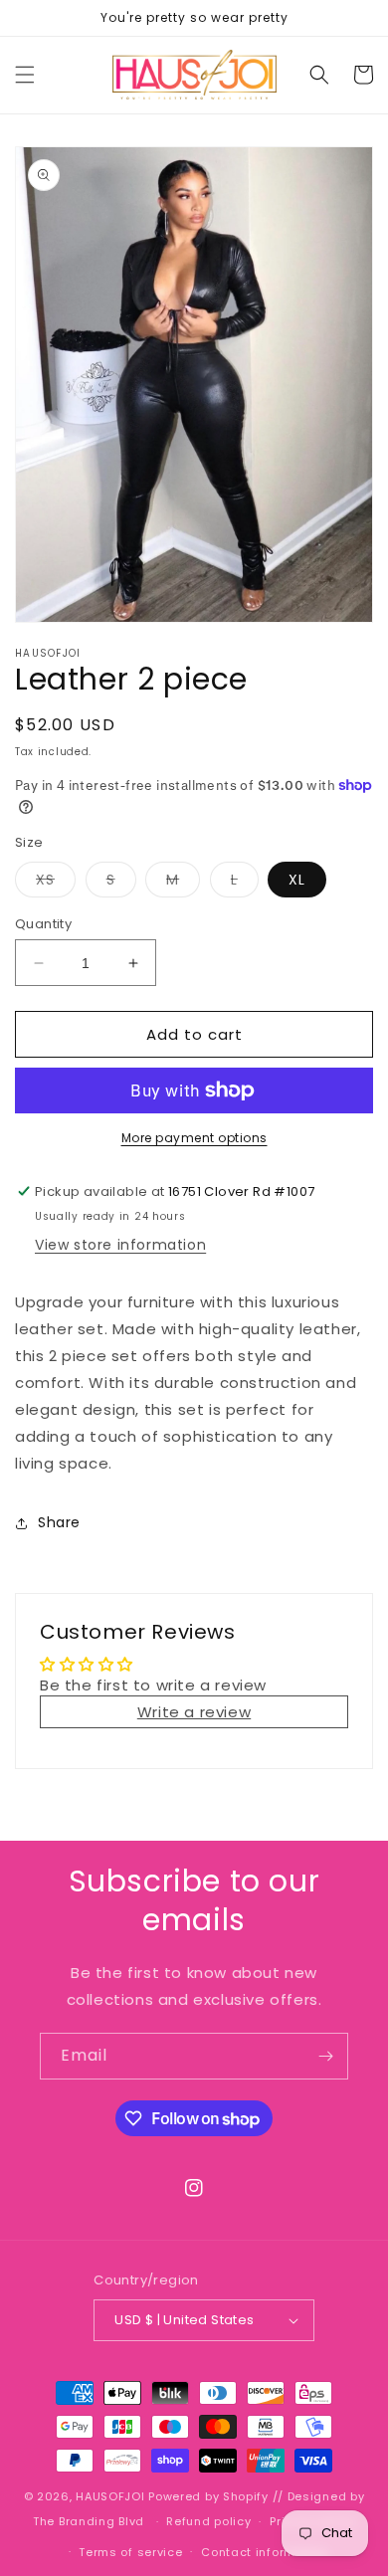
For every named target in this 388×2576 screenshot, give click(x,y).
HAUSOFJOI (112, 2496)
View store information (120, 1245)
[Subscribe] (325, 2056)
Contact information (264, 2552)
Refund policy (208, 2521)
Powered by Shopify (208, 2496)
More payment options (194, 1138)
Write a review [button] (194, 1712)
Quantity (43, 924)
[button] (25, 75)
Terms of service (130, 2552)
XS (56, 883)
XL (297, 880)
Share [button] (59, 1522)
